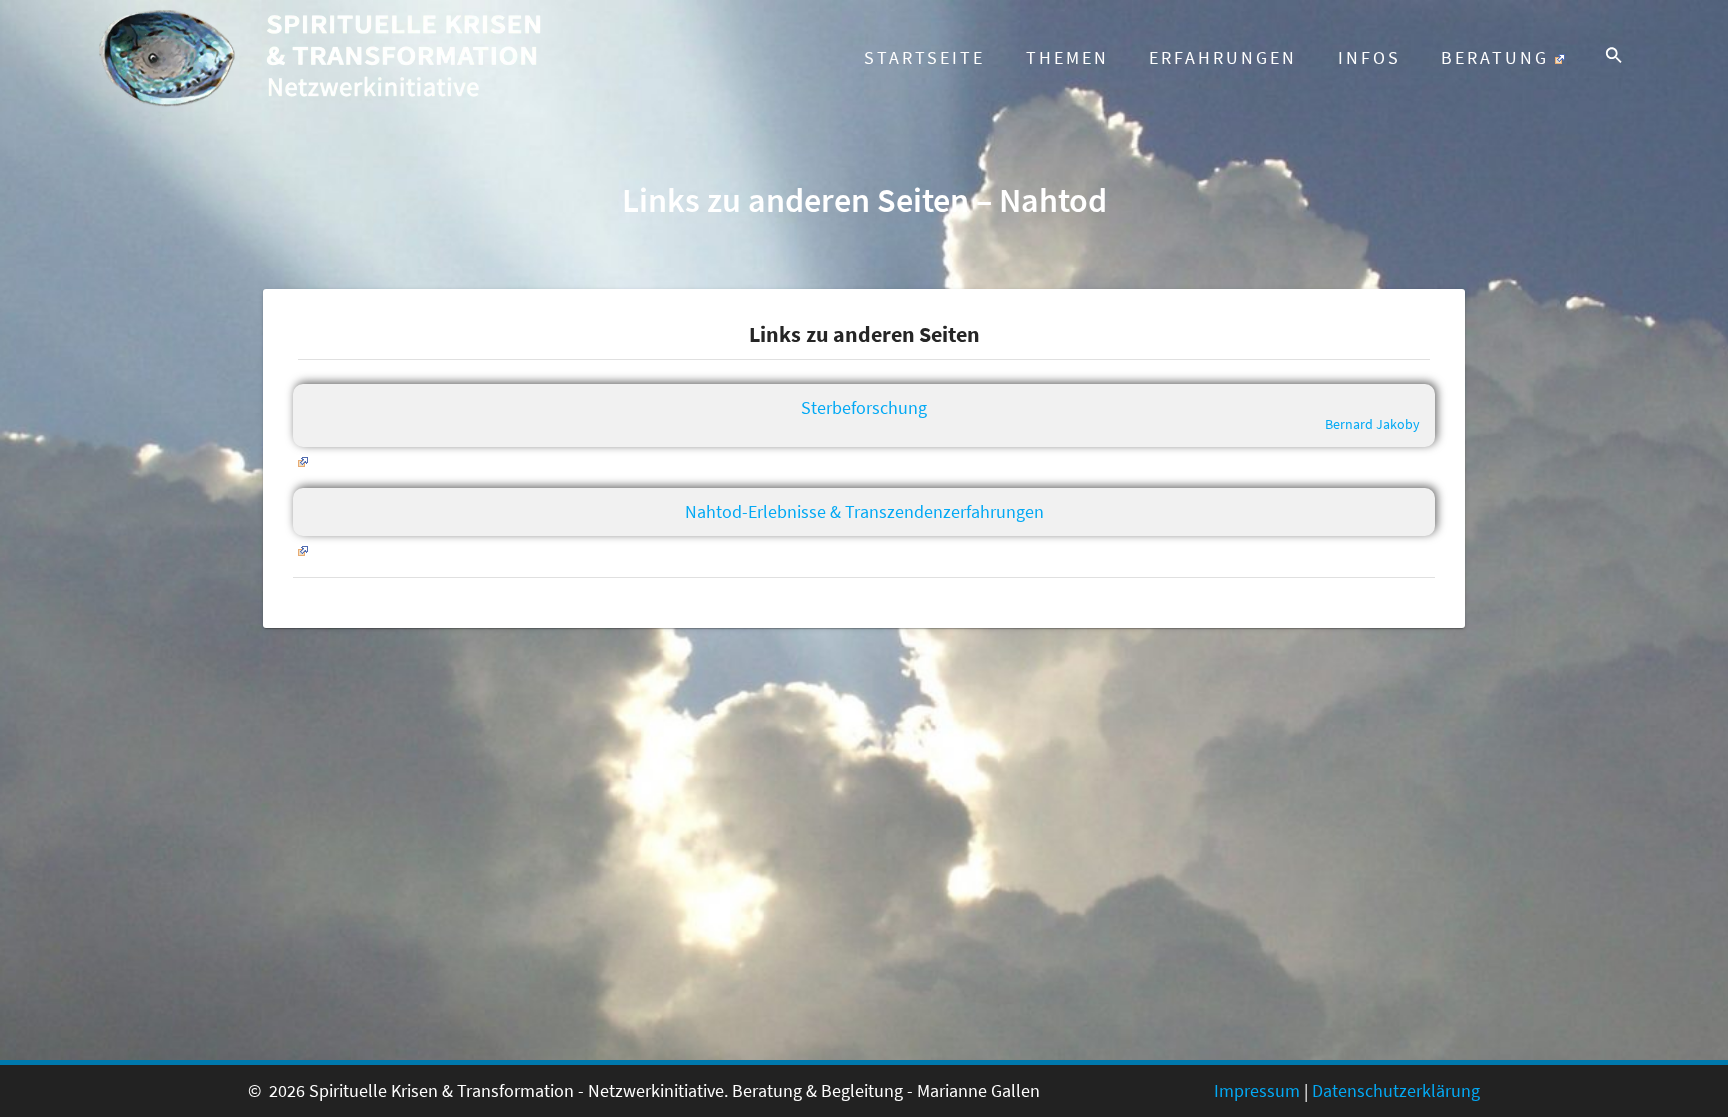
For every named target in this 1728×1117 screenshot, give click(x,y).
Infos (1369, 57)
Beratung (1495, 57)
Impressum (1257, 1090)
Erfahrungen (1223, 57)
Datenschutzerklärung (1396, 1090)
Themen (1067, 57)
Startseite (924, 57)
